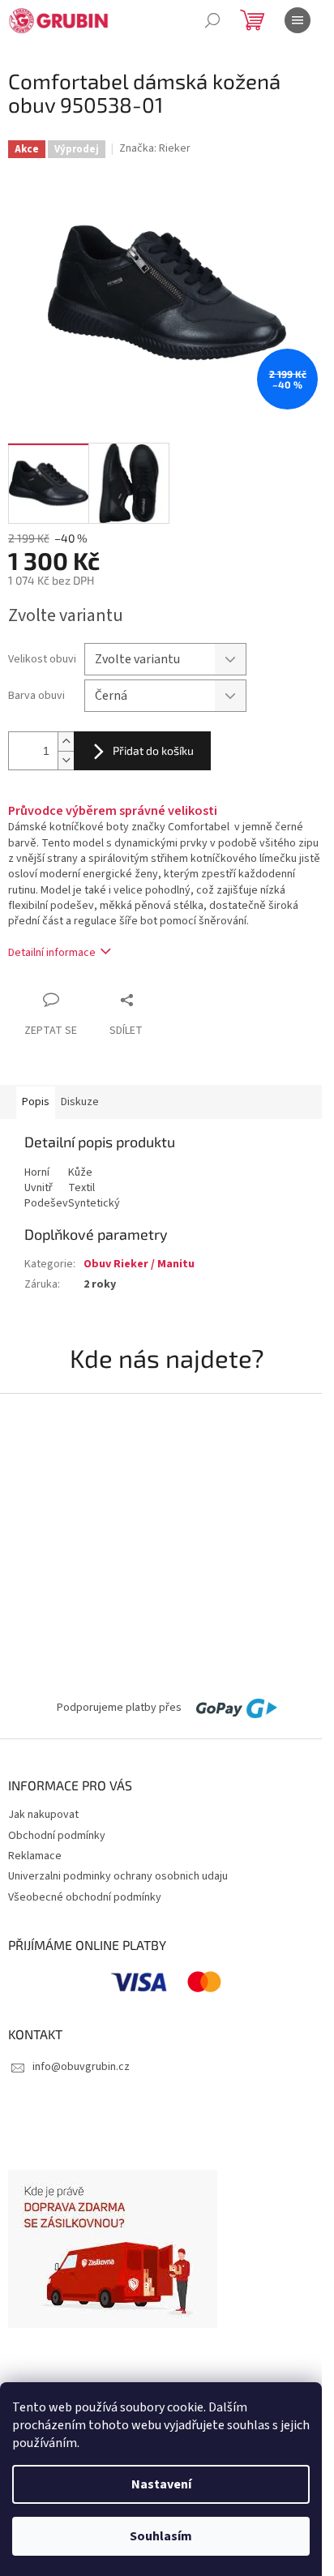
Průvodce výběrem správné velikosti (113, 811)
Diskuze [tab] (80, 1102)
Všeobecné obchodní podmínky (85, 1897)
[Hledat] (212, 20)
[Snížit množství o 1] (66, 760)
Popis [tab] (36, 1102)
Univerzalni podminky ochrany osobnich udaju (118, 1876)
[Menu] (298, 20)
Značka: (155, 148)
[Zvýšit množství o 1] (66, 742)
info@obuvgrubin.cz (81, 2067)
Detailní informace (52, 953)
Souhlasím (161, 2536)
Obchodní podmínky (57, 1836)
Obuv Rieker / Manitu (139, 1264)
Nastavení (161, 2484)
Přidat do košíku (153, 750)
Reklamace (35, 1856)
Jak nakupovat (43, 1815)
